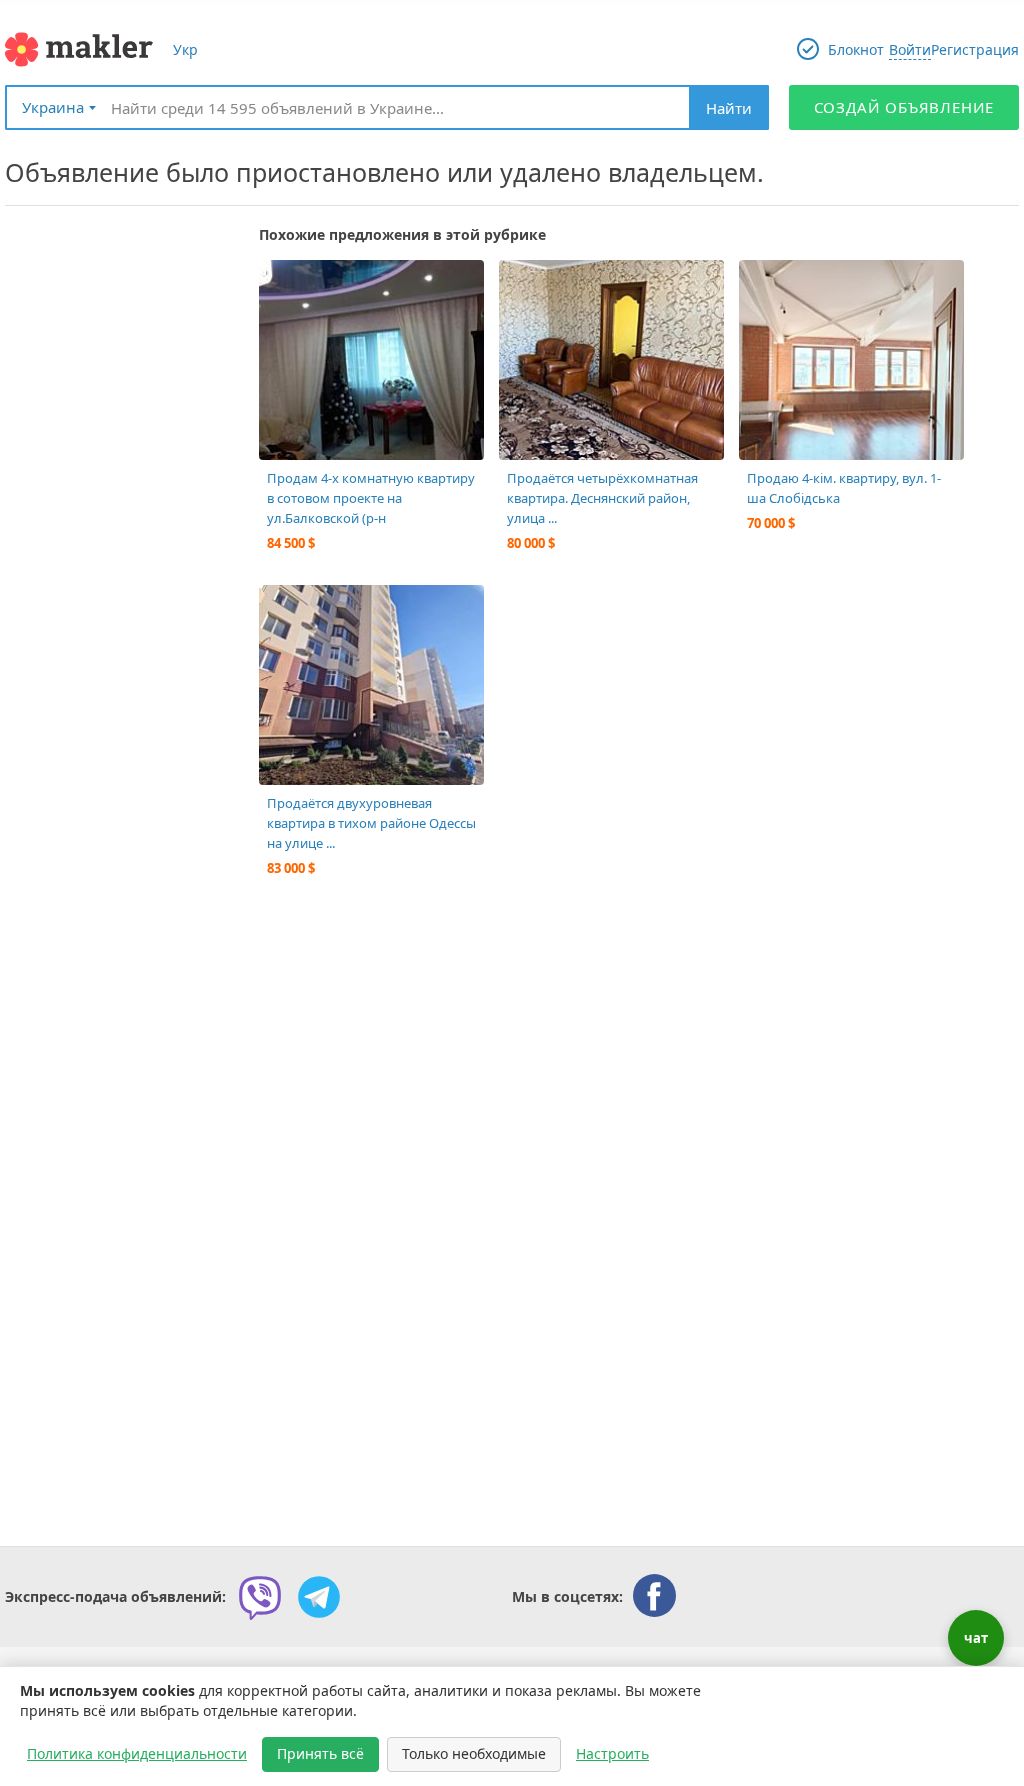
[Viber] (260, 1597)
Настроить (612, 1753)
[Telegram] (319, 1597)
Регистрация (975, 49)
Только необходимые (474, 1753)
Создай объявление (904, 107)
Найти (729, 108)
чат (976, 1638)
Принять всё (320, 1753)
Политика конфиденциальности (137, 1753)
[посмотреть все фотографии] (284, 285)
